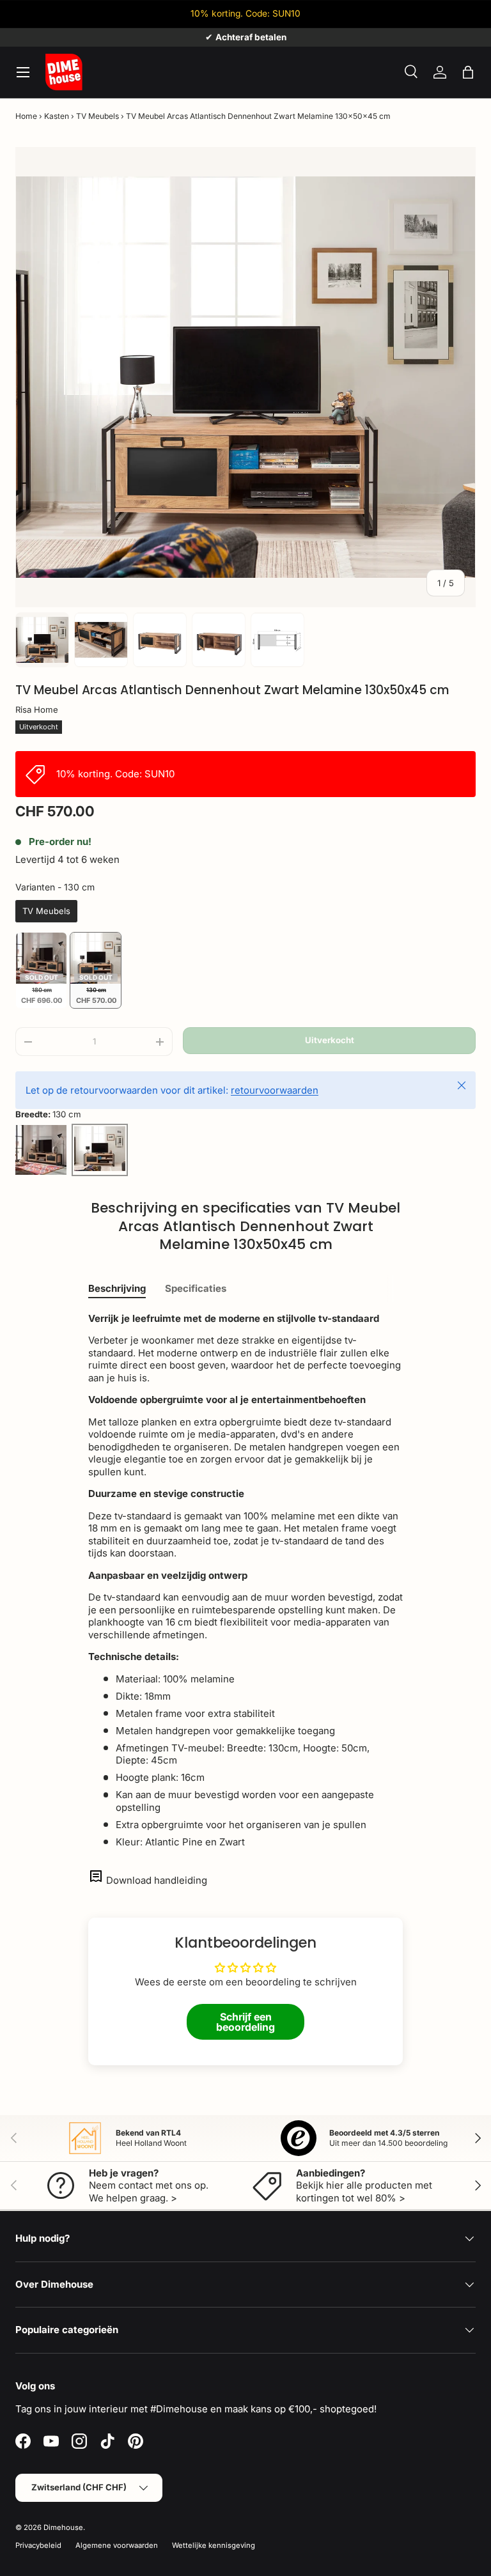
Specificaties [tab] (196, 1288)
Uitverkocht (330, 1040)
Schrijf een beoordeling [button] (245, 2022)
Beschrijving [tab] (117, 1288)
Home (26, 116)
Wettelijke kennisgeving (214, 2545)
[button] (468, 72)
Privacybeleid (38, 2545)
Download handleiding (157, 1880)
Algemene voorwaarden (117, 2545)
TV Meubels (97, 116)
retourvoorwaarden (275, 1090)
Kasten (57, 116)
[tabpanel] (245, 1580)
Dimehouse (63, 2527)
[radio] (46, 912)
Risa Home (37, 710)
